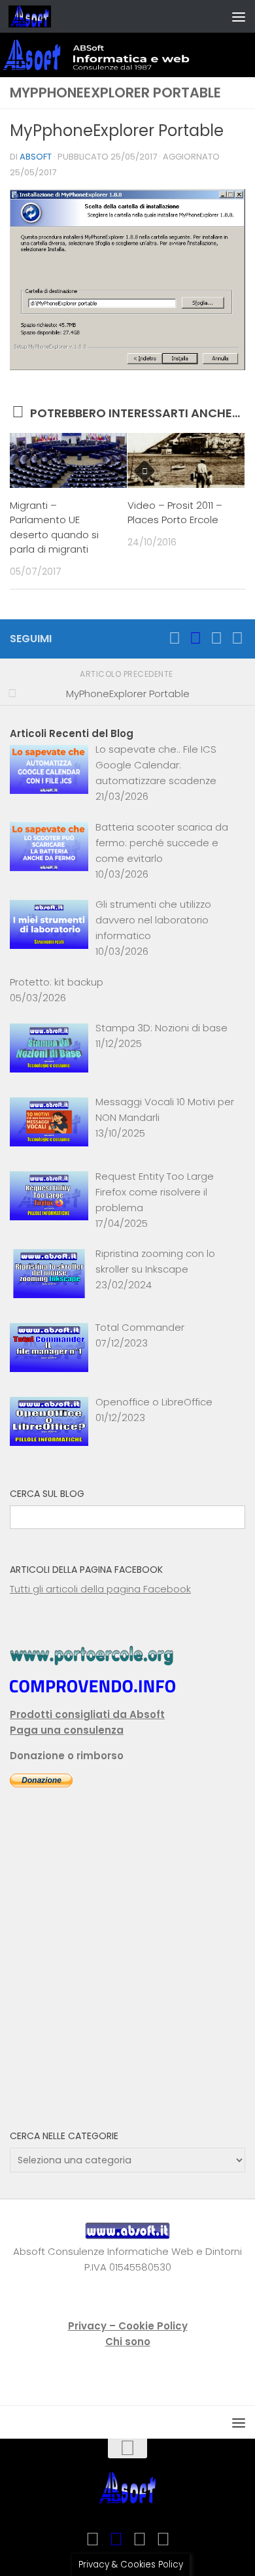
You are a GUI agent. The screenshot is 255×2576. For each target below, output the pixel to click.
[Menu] (239, 16)
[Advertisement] (127, 1968)
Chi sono (128, 2342)
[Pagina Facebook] (175, 638)
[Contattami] (237, 638)
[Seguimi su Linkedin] (216, 638)
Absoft (36, 157)
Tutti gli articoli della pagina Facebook (100, 1589)
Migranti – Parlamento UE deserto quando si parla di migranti (54, 527)
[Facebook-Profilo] (195, 638)
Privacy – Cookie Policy (128, 2326)
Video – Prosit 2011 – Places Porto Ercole (175, 513)
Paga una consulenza (67, 1730)
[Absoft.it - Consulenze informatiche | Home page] (37, 16)
